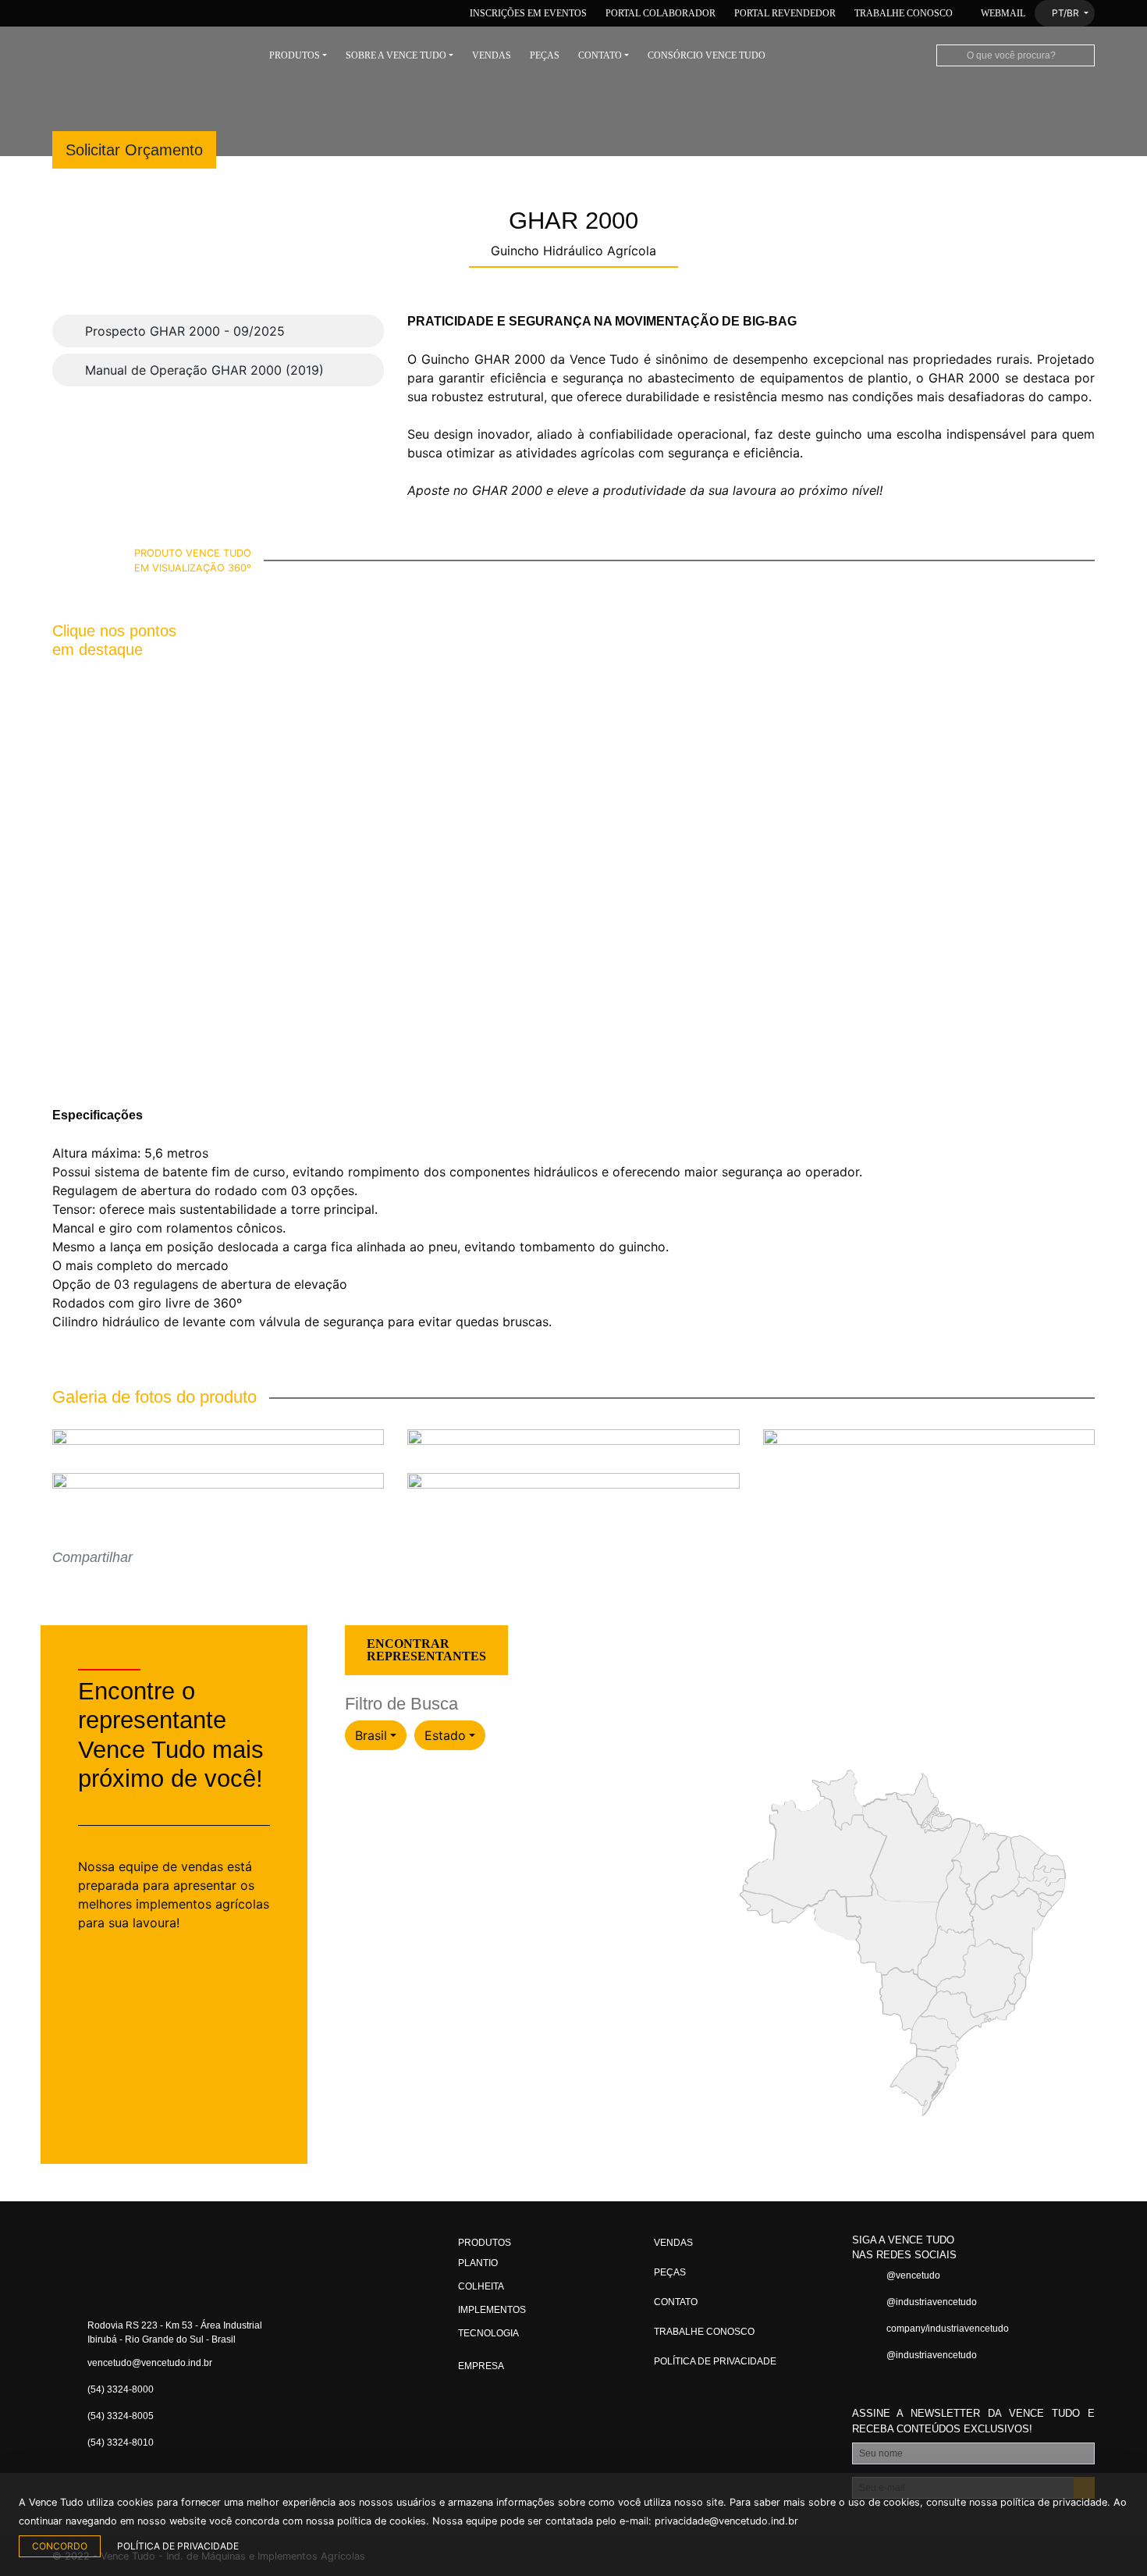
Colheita (481, 2286)
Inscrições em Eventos (527, 13)
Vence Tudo (150, 55)
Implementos (492, 2310)
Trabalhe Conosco (904, 13)
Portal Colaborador (661, 13)
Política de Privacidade (715, 2361)
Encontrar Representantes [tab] (426, 1650)
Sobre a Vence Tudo (396, 55)
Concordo (60, 2546)
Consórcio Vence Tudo (707, 55)
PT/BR (1065, 13)
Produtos (295, 55)
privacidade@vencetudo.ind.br (726, 2521)
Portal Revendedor (785, 13)
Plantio (478, 2263)
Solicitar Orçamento (134, 150)
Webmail (1002, 13)
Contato (600, 55)
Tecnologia (488, 2333)
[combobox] (376, 1735)
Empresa (481, 2366)
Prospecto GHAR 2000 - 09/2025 (183, 331)
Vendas (492, 55)
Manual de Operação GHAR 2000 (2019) (202, 370)
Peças (545, 55)
